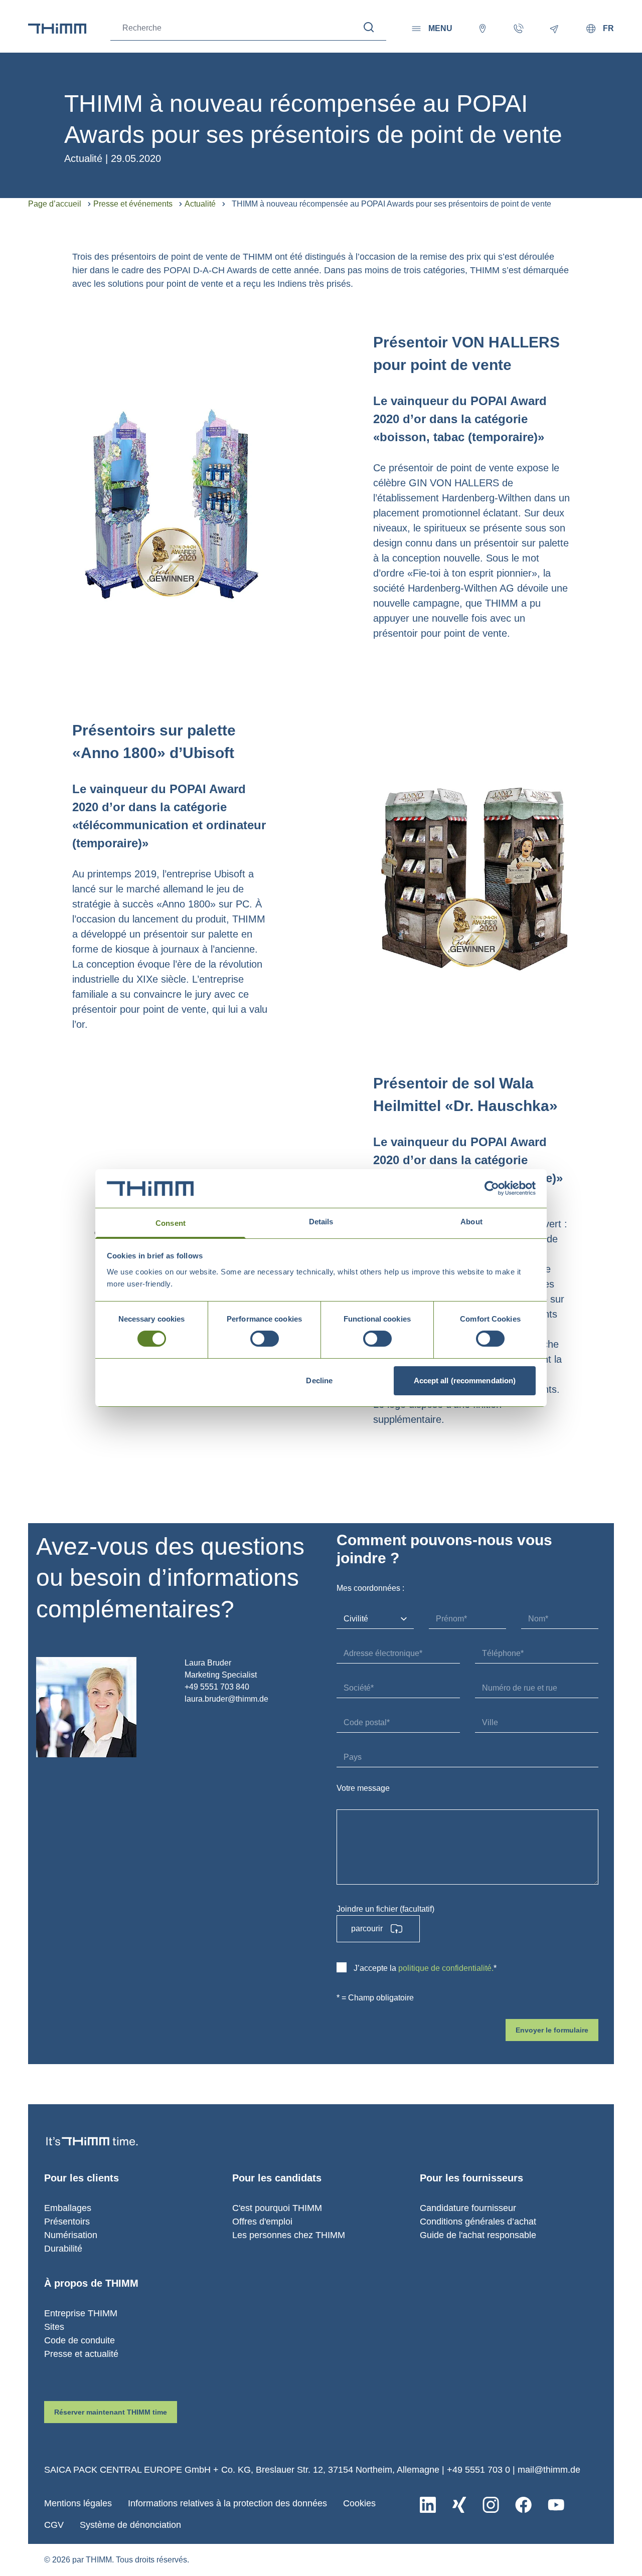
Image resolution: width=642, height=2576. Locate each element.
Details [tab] (321, 1222)
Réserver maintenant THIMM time (111, 2412)
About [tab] (471, 1222)
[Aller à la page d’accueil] (57, 29)
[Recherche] (369, 27)
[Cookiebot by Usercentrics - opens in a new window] (492, 1188)
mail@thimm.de (549, 2470)
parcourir (367, 1928)
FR (608, 28)
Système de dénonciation (130, 2525)
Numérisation (71, 2235)
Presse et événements (133, 204)
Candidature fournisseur (468, 2208)
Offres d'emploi (262, 2222)
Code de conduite (79, 2340)
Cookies (359, 2503)
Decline (319, 1381)
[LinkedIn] (428, 2505)
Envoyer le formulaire (552, 2030)
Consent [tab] (171, 1223)
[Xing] (459, 2505)
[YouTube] (556, 2505)
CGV (54, 2525)
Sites (54, 2327)
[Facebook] (523, 2505)
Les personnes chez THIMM (289, 2235)
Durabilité (63, 2249)
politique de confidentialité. (446, 1968)
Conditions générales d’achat (478, 2222)
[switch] (265, 1339)
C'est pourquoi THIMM (277, 2208)
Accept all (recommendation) (465, 1381)
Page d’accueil (55, 204)
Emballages (68, 2208)
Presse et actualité (81, 2354)
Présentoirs (67, 2222)
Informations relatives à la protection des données (227, 2503)
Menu (440, 28)
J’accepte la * (425, 1968)
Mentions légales (78, 2503)
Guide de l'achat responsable (478, 2235)
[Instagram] (491, 2505)
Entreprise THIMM (81, 2313)
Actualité (200, 204)
